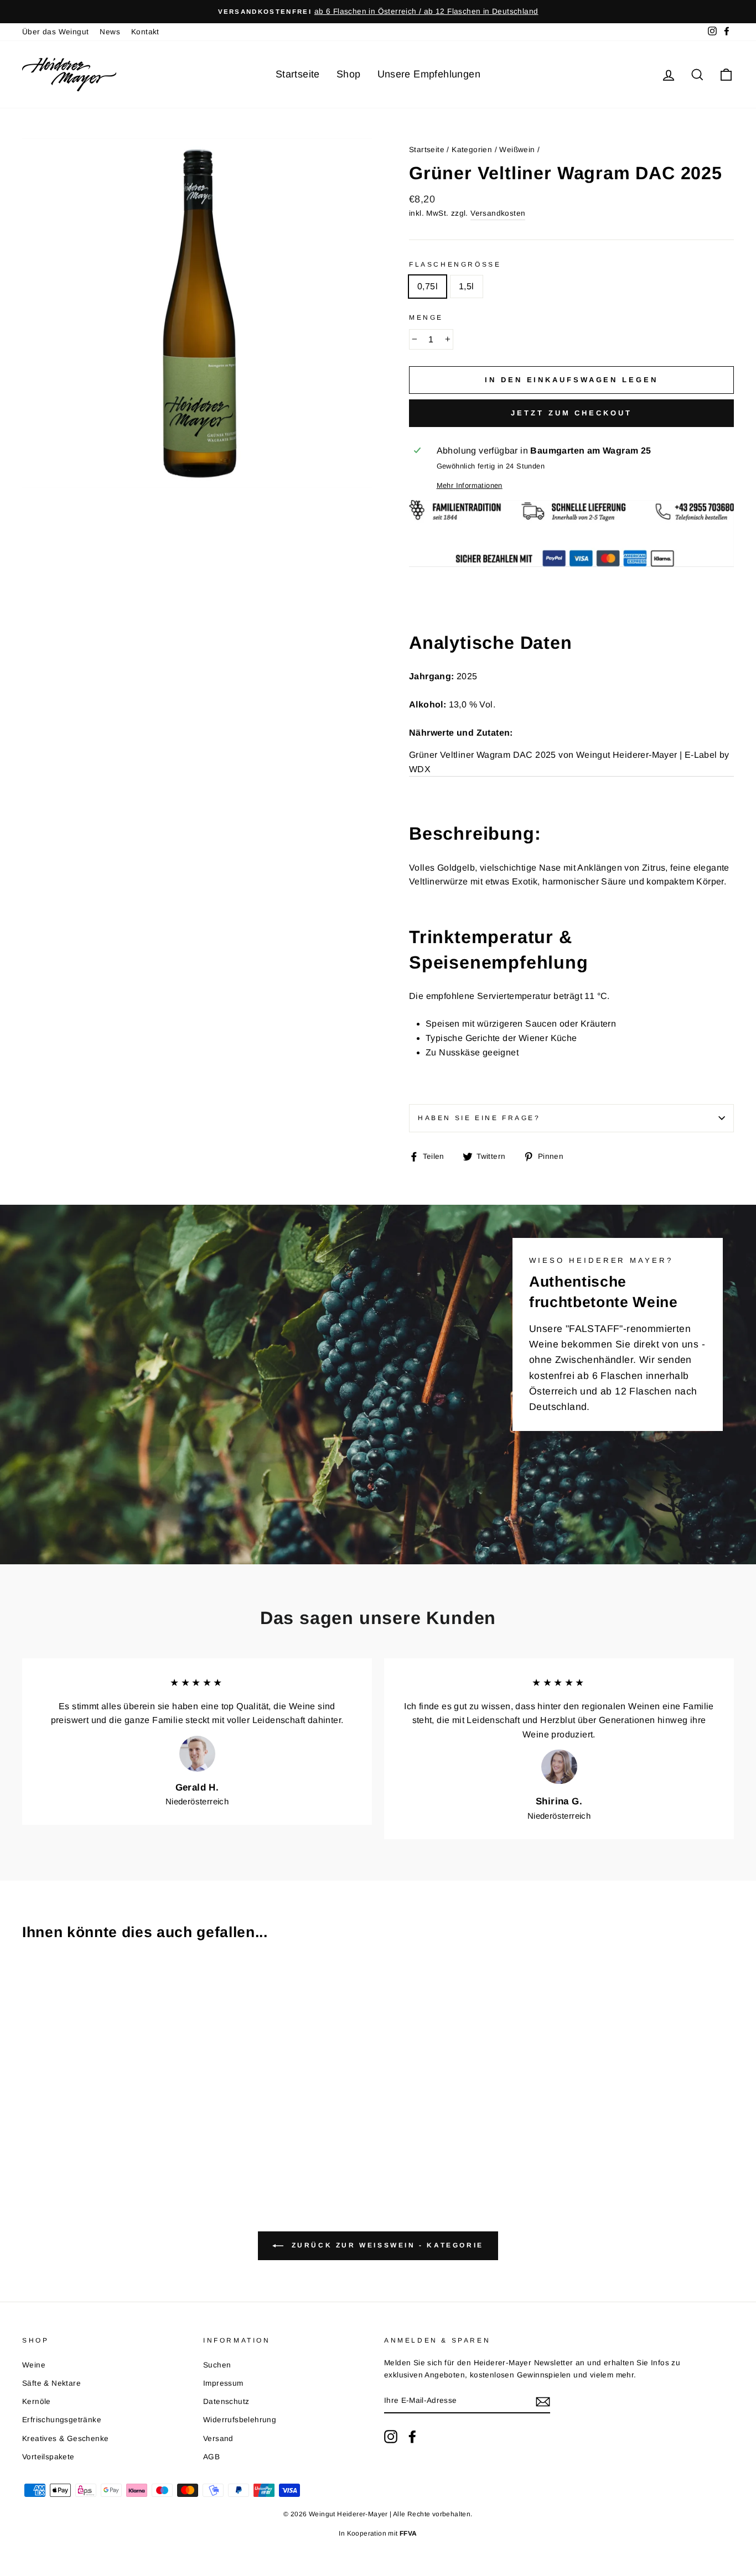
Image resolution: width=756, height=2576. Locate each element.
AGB (211, 2457)
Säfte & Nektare (51, 2383)
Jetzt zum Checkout (571, 413)
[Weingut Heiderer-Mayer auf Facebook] (412, 2437)
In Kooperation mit (378, 2533)
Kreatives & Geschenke (65, 2439)
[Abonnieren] (543, 2401)
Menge (426, 318)
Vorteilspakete (48, 2457)
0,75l (428, 286)
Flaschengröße (455, 264)
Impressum (223, 2383)
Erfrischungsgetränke (62, 2420)
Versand (218, 2439)
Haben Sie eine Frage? (479, 1118)
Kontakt (145, 32)
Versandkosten (498, 213)
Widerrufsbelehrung (240, 2420)
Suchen (217, 2365)
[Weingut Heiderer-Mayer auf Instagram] (391, 2437)
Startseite (298, 74)
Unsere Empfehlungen (429, 74)
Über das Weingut (55, 32)
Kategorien (472, 150)
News (110, 32)
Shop (349, 74)
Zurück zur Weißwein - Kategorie (386, 2245)
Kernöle (37, 2401)
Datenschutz (226, 2401)
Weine (34, 2365)
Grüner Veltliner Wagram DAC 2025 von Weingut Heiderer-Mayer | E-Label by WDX (569, 762)
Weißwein (517, 150)
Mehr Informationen (470, 485)
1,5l (467, 286)
